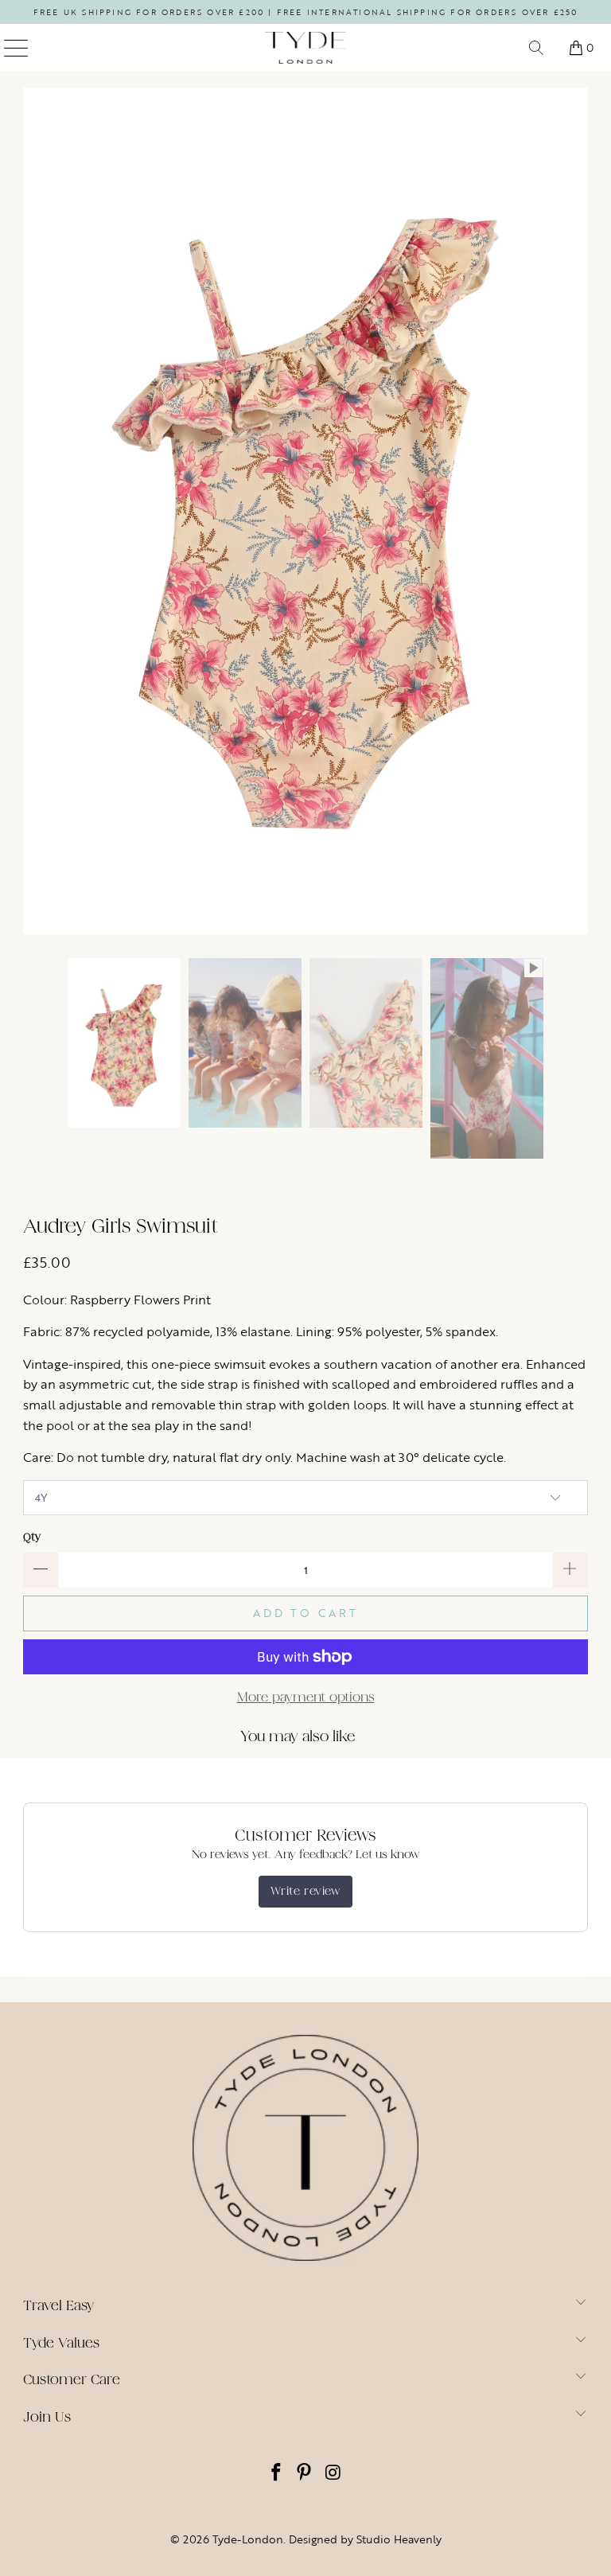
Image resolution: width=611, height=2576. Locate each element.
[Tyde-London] (305, 48)
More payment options (306, 1697)
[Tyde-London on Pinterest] (305, 2474)
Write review (305, 1891)
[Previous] (35, 511)
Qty (32, 1537)
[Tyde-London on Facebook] (276, 2474)
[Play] (305, 511)
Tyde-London (248, 2539)
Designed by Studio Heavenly (365, 2539)
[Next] (576, 511)
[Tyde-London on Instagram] (333, 2474)
